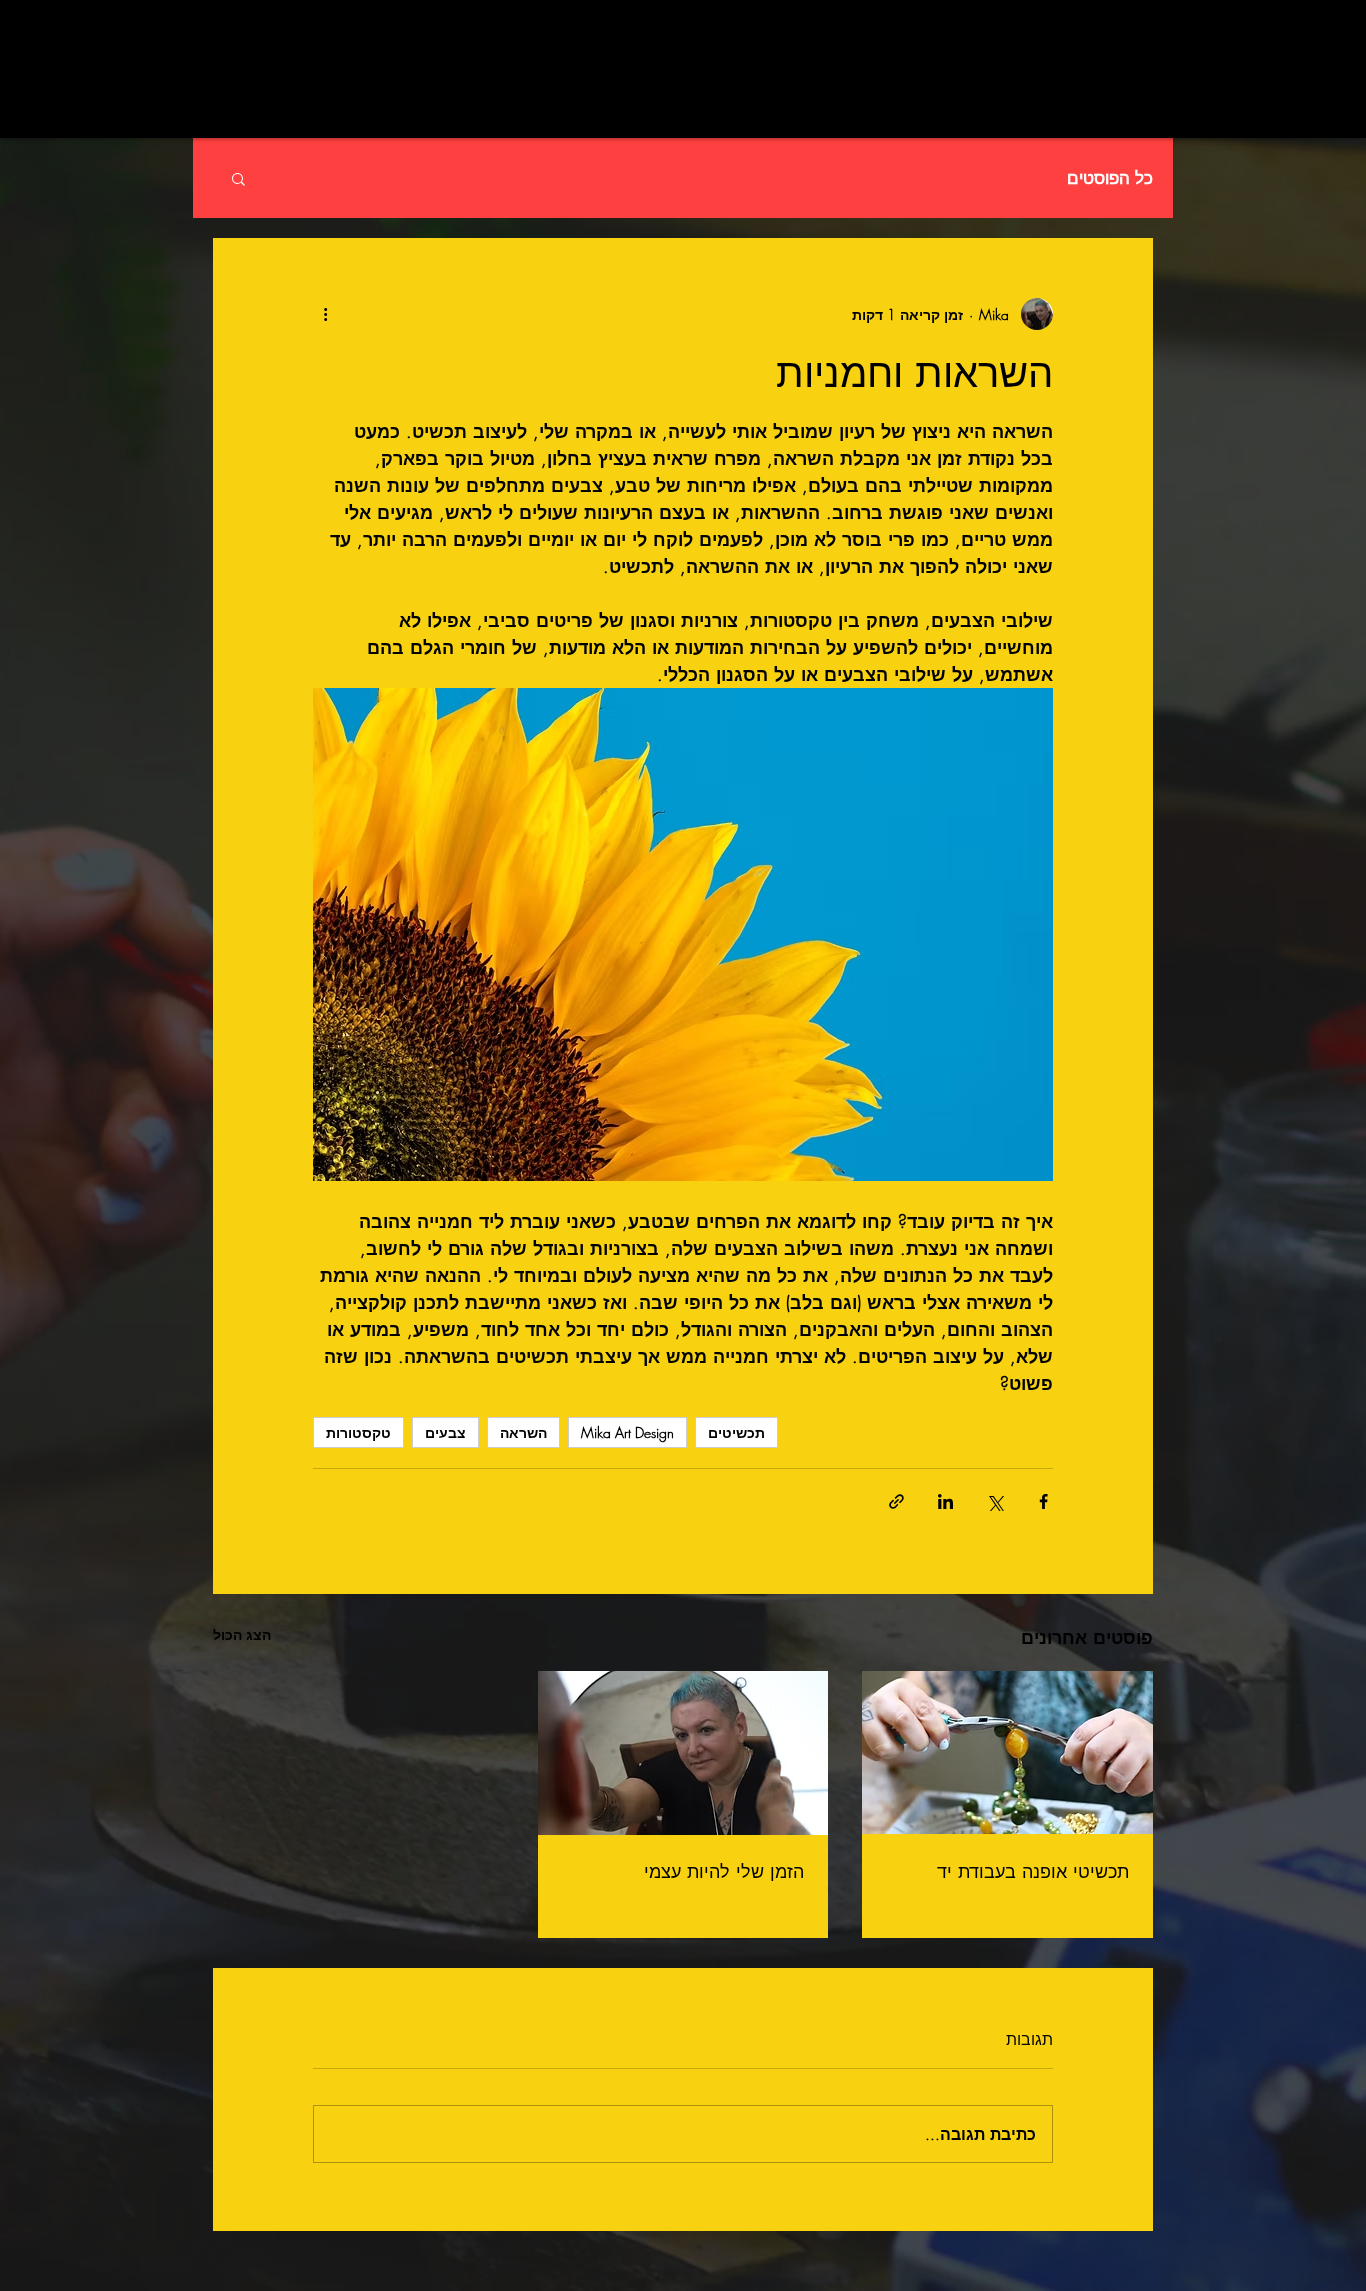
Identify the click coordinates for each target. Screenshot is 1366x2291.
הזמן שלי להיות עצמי (724, 1871)
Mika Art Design (627, 1432)
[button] (238, 178)
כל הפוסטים (1110, 178)
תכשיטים (736, 1432)
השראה (523, 1432)
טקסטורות (358, 1432)
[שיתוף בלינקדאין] (945, 1501)
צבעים (445, 1432)
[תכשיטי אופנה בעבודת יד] (1007, 1752)
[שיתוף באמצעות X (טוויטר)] (994, 1501)
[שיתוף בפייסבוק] (1043, 1501)
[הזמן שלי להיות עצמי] (683, 1753)
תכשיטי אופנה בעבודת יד (1033, 1871)
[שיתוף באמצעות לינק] (896, 1501)
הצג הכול (242, 1634)
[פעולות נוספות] (325, 314)
